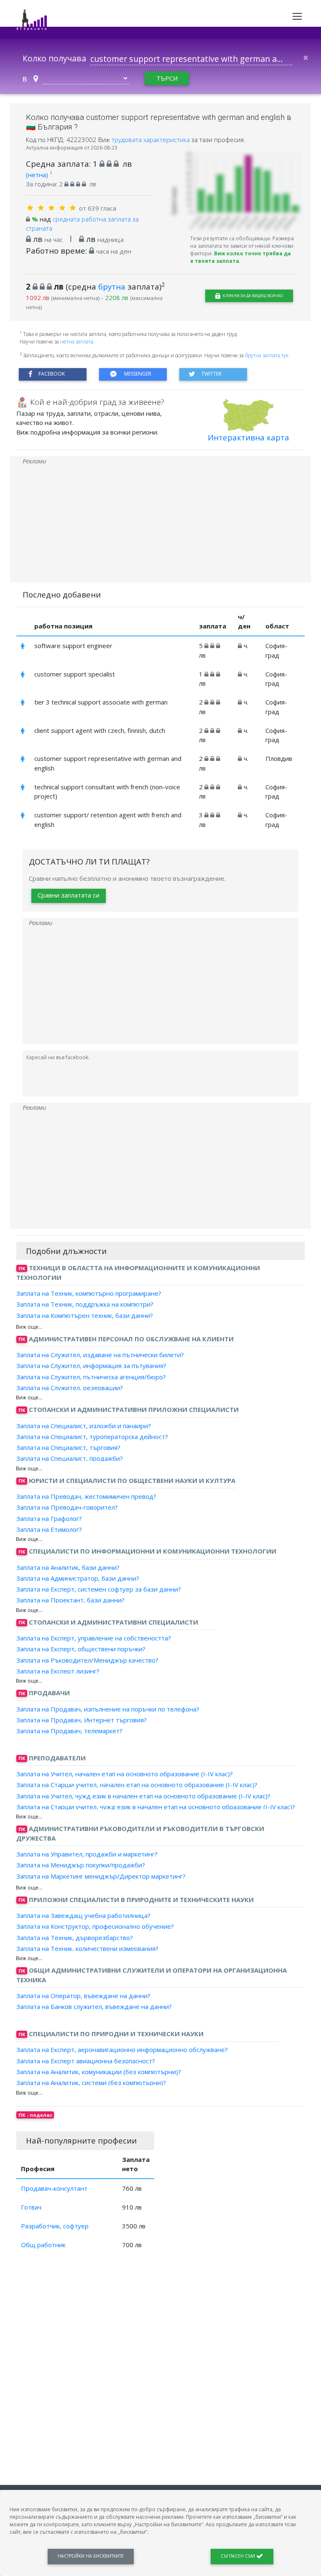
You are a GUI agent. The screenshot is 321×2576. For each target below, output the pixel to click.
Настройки (91, 2556)
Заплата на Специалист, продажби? (70, 1458)
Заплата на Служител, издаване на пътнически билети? (100, 1355)
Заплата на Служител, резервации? (70, 1388)
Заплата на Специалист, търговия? (68, 1447)
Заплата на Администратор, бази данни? (78, 1578)
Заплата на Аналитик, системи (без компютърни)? (91, 2083)
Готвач (31, 2207)
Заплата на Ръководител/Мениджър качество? (87, 1660)
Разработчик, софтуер (55, 2226)
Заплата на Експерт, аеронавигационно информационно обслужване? (122, 2050)
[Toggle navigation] (297, 16)
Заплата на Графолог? (49, 1518)
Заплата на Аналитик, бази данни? (68, 1567)
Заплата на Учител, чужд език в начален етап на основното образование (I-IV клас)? (143, 1795)
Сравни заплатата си (69, 895)
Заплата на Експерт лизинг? (58, 1671)
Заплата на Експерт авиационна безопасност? (86, 2060)
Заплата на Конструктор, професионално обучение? (95, 1926)
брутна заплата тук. (267, 355)
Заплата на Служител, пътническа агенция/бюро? (91, 1376)
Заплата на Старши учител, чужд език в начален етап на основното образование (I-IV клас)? (156, 1807)
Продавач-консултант (54, 2188)
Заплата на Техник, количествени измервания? (87, 1948)
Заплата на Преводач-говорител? (67, 1507)
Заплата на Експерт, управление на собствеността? (94, 1638)
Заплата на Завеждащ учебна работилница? (83, 1915)
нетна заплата (77, 342)
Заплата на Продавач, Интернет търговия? (82, 1720)
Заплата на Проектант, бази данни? (70, 1600)
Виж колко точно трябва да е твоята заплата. (241, 257)
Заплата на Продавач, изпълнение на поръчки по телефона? (108, 1709)
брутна (112, 286)
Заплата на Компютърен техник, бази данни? (85, 1315)
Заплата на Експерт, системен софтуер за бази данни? (99, 1589)
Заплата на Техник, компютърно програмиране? (89, 1293)
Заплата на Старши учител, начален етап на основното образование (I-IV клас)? (137, 1785)
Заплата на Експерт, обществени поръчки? (81, 1649)
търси (167, 78)
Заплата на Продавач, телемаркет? (69, 1731)
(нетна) (39, 175)
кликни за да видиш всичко (252, 296)
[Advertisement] (160, 524)
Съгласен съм (238, 2556)
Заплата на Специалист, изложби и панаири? (84, 1425)
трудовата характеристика (152, 140)
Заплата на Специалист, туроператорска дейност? (92, 1437)
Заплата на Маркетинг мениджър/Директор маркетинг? (101, 1876)
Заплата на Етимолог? (49, 1529)
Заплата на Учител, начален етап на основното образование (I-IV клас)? (125, 1774)
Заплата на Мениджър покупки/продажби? (81, 1865)
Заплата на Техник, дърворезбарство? (75, 1937)
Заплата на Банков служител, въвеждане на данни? (94, 2006)
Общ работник (43, 2245)
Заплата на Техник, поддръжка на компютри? (85, 1304)
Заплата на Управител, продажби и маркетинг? (87, 1854)
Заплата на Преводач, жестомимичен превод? (86, 1496)
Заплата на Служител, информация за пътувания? (91, 1366)
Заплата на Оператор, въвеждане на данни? (83, 1996)
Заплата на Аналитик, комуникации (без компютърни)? (99, 2072)
